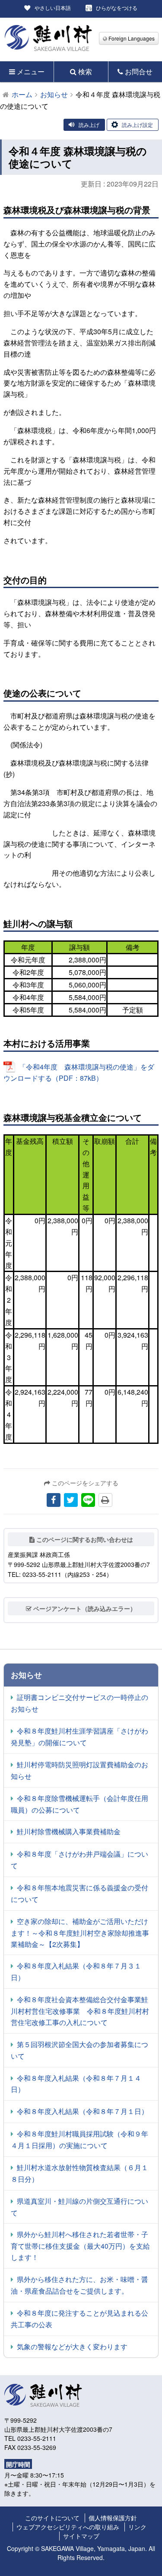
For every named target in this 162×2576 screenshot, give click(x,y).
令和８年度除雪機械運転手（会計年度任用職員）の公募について (79, 1804)
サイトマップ (81, 2536)
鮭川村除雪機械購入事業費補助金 (69, 1831)
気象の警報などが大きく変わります (72, 2347)
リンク (137, 2527)
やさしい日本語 (53, 8)
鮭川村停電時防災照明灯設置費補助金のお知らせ (79, 1770)
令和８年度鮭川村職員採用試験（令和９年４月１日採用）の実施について (79, 2139)
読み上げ (89, 125)
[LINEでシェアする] (88, 1500)
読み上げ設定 (137, 125)
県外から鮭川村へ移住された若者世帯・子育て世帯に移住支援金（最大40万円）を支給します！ (80, 2246)
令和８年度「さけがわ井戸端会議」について (79, 1860)
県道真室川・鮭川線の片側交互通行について (79, 2207)
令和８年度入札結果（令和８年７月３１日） (76, 1972)
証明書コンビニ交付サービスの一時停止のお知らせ (79, 1703)
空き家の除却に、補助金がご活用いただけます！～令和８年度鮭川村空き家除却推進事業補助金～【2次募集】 (80, 1933)
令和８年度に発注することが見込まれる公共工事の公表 (79, 2319)
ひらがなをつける (117, 8)
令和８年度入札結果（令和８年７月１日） (83, 2111)
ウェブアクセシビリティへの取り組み (68, 2527)
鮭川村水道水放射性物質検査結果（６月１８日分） (79, 2173)
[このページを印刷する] (105, 1500)
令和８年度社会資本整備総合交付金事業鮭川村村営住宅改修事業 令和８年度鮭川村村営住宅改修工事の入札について (80, 2011)
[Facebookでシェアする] (54, 1500)
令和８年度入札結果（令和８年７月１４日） (76, 2084)
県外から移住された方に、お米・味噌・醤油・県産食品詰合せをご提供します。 (79, 2285)
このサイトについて (52, 2518)
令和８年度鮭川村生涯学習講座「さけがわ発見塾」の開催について (79, 1737)
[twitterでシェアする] (71, 1500)
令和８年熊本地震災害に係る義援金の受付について (79, 1893)
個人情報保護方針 (113, 2518)
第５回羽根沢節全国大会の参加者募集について (79, 2050)
